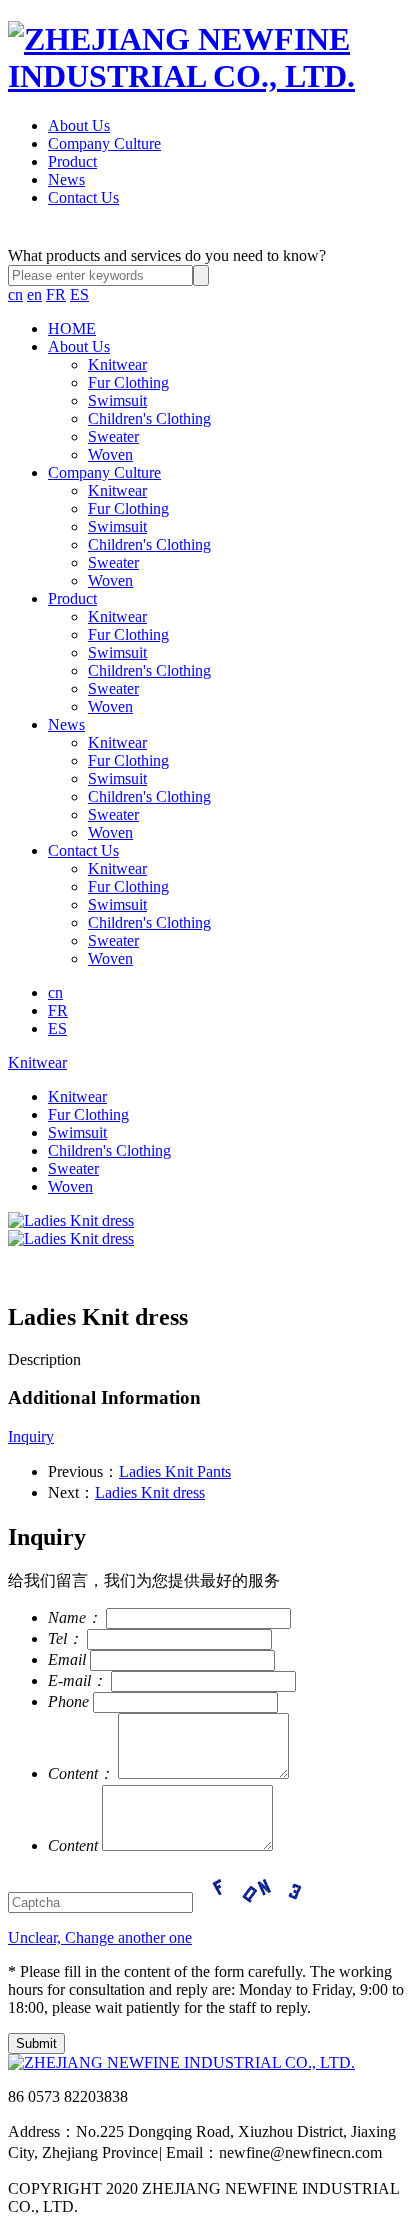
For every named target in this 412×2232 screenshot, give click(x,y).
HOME (72, 328)
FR (56, 294)
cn (15, 294)
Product (72, 161)
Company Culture (104, 143)
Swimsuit (117, 400)
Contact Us (83, 197)
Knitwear (117, 364)
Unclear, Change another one (100, 1937)
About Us (79, 125)
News (66, 179)
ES (79, 294)
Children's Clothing (149, 418)
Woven (110, 454)
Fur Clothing (128, 382)
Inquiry (31, 1436)
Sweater (113, 436)
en (34, 294)
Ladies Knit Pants (175, 1471)
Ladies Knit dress (150, 1492)
